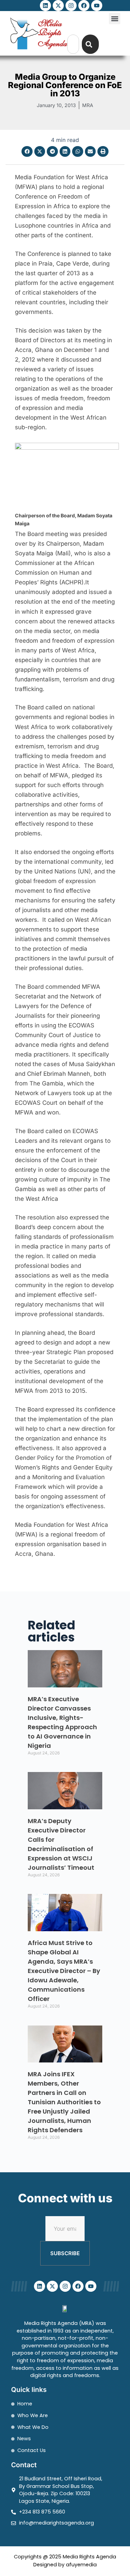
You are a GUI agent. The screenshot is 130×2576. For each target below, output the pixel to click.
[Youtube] (97, 6)
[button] (115, 18)
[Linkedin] (45, 6)
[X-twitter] (58, 6)
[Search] (90, 44)
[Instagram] (71, 6)
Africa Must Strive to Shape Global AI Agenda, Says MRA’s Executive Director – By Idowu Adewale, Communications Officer (64, 1971)
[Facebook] (84, 6)
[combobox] (73, 44)
